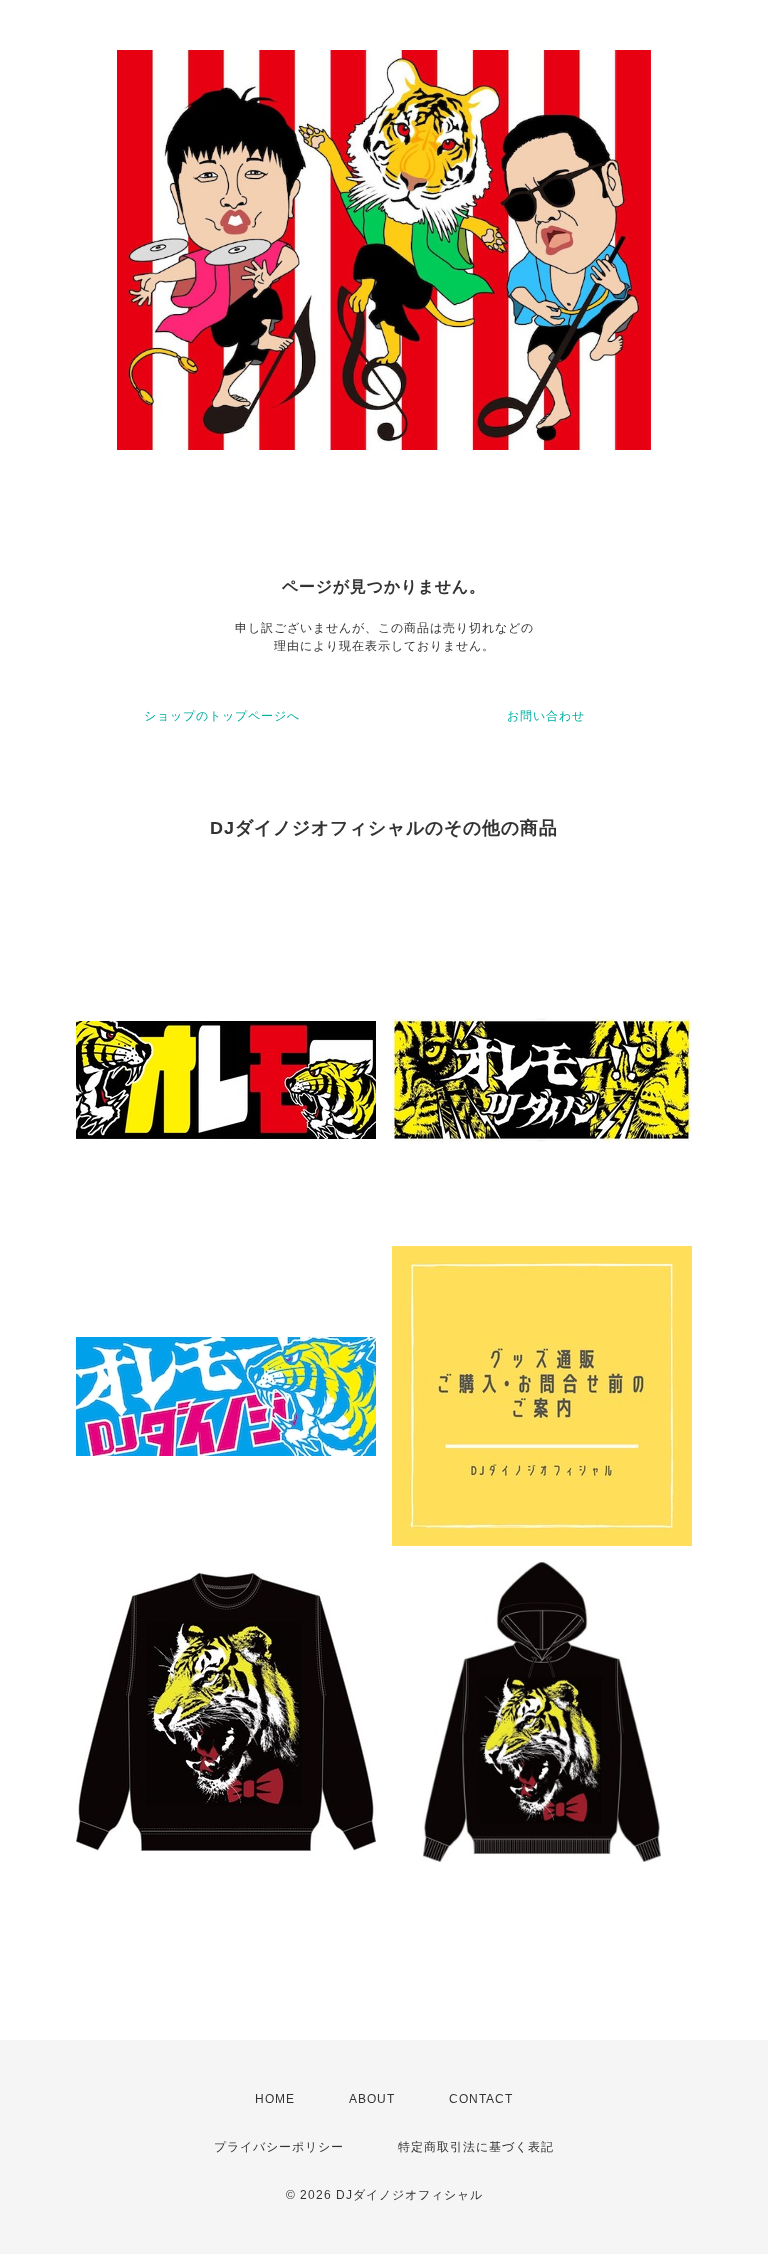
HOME (275, 2099)
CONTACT (481, 2099)
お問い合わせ (546, 716)
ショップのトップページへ (222, 716)
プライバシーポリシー (279, 2147)
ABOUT (372, 2099)
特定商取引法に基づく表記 (476, 2147)
